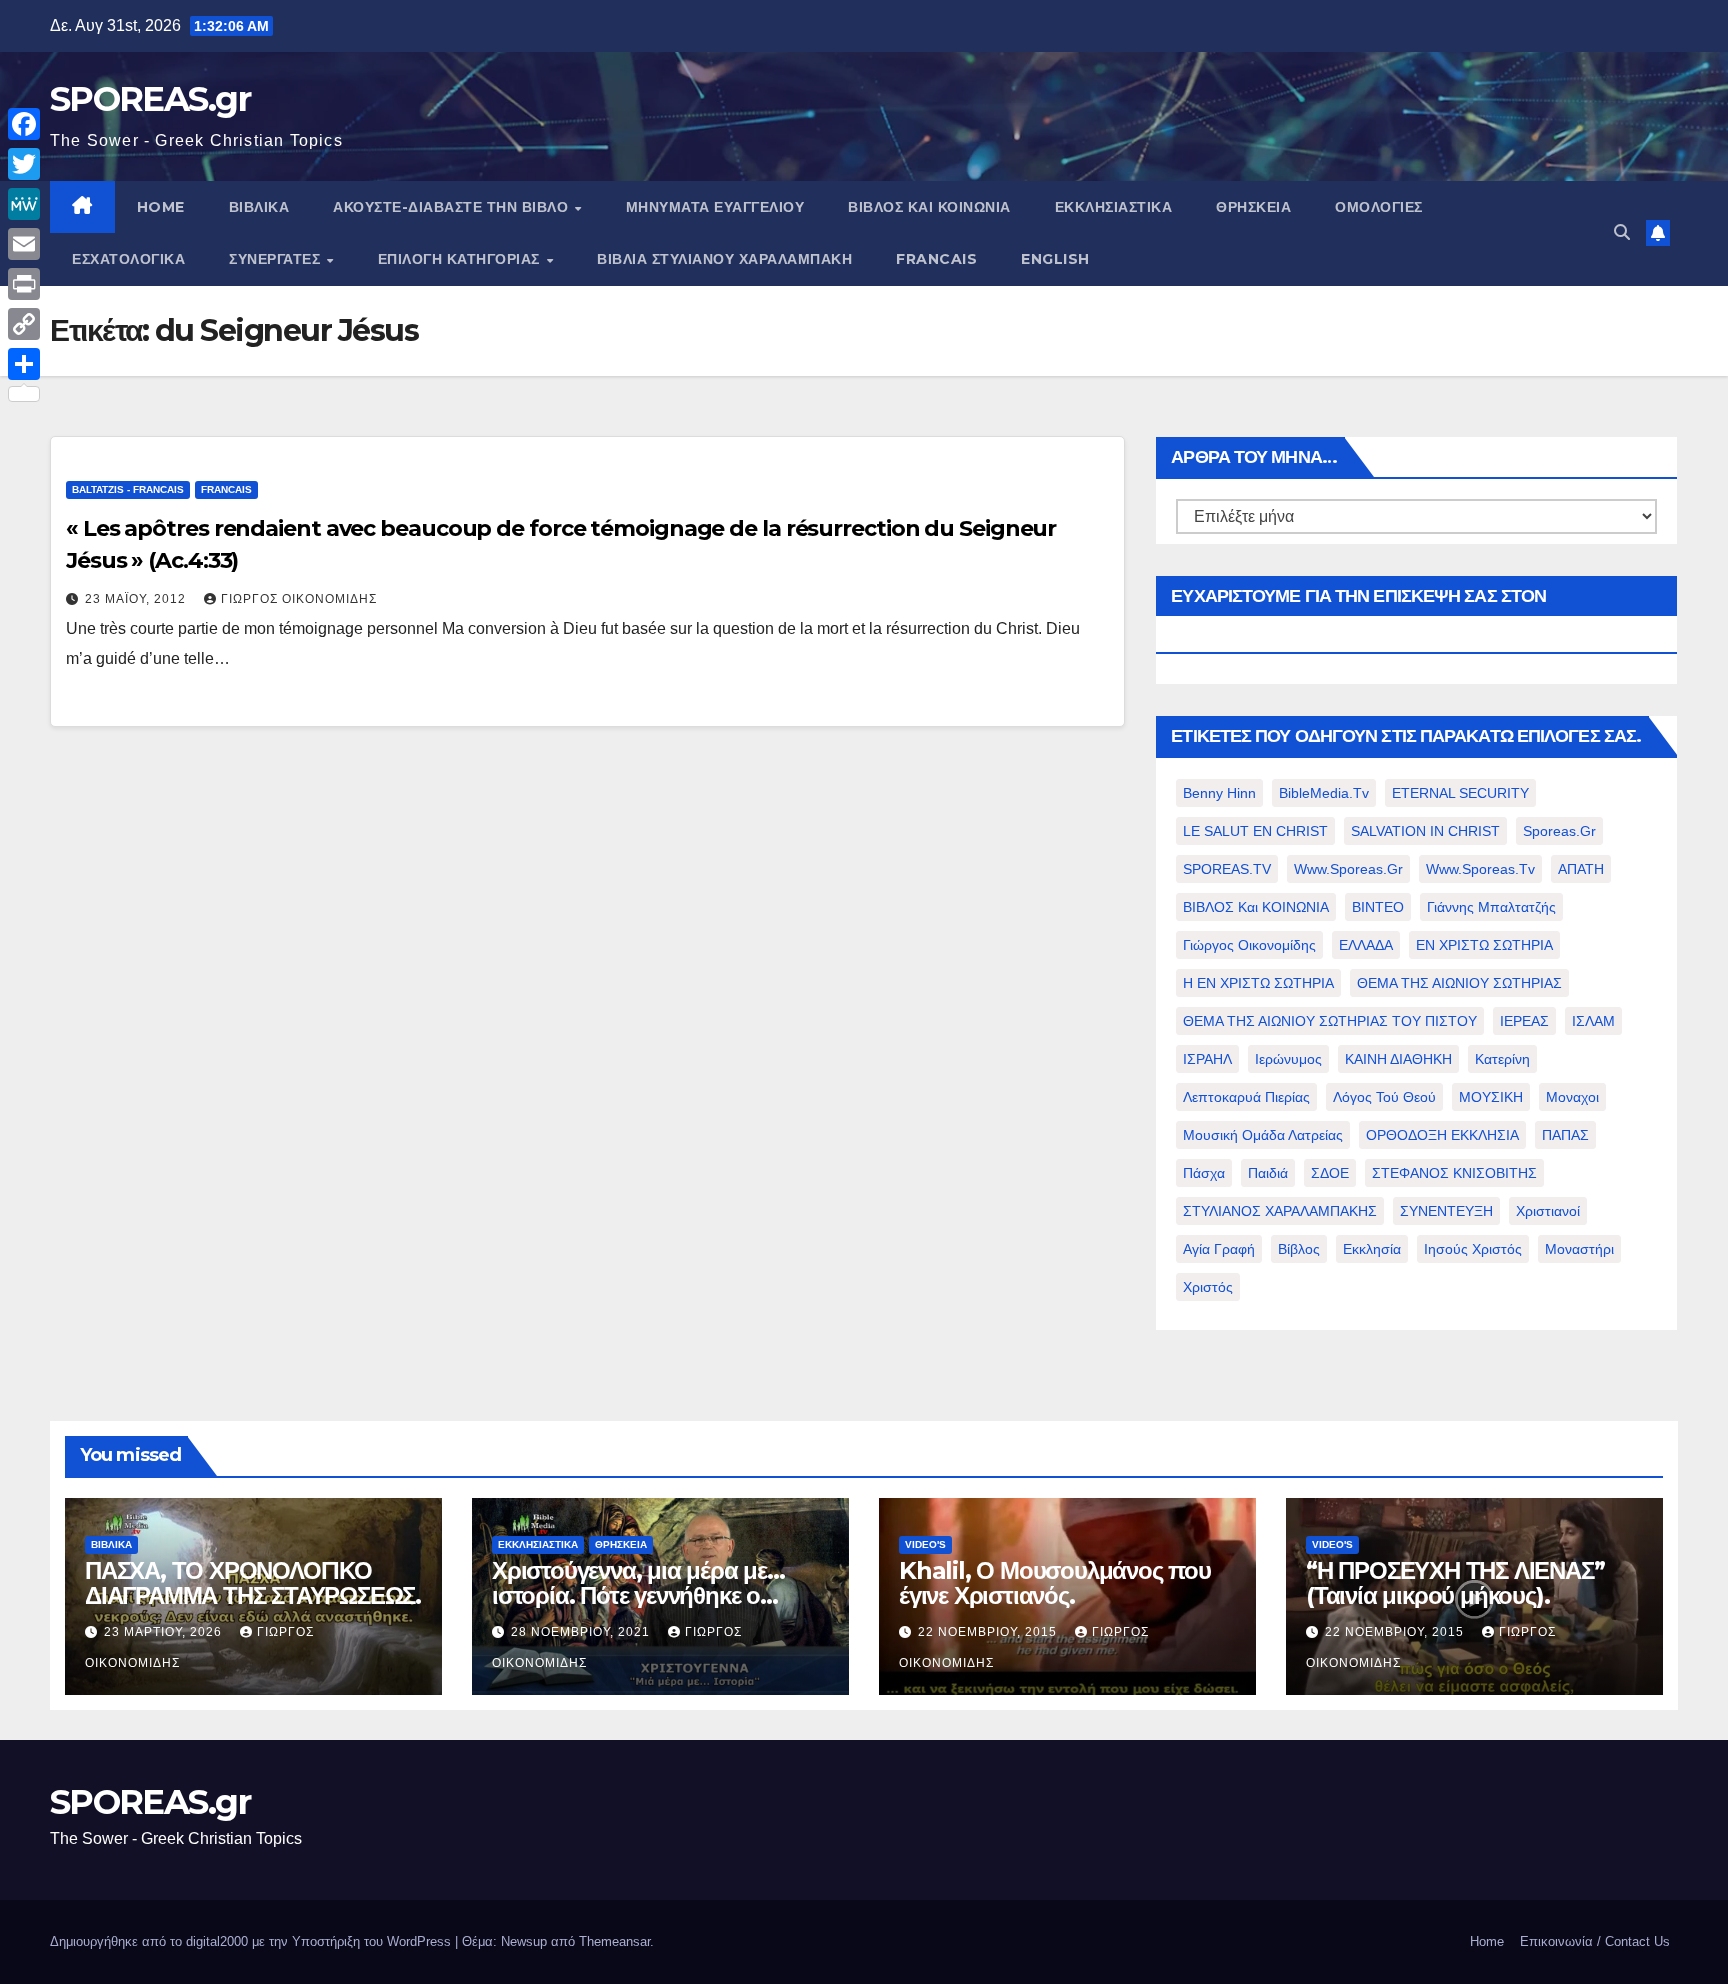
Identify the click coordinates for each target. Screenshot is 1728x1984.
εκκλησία (1372, 1249)
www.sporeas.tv (1480, 869)
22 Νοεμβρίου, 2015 (989, 1632)
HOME (161, 207)
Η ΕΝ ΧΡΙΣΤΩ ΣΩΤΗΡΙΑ (1258, 983)
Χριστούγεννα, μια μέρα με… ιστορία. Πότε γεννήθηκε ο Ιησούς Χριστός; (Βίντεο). (638, 1595)
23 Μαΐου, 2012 (137, 599)
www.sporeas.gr (1348, 869)
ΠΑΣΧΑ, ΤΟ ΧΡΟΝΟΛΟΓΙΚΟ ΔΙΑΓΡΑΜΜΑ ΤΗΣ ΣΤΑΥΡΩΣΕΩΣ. (253, 1583)
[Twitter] (24, 164)
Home (1487, 1941)
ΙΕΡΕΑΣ (1524, 1021)
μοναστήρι (1579, 1249)
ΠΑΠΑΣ (1565, 1135)
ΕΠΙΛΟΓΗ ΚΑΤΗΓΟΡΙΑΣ (461, 259)
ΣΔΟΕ (1330, 1173)
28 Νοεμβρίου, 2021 (582, 1632)
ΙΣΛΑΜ (1593, 1021)
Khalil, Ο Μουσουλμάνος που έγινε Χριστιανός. (1055, 1583)
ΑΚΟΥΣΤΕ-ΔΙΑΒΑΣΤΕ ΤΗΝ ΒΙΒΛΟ (453, 207)
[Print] (24, 284)
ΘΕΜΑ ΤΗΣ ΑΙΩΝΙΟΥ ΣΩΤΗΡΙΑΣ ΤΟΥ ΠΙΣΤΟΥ (1330, 1021)
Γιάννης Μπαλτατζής (1491, 907)
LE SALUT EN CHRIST (1255, 831)
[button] (1622, 232)
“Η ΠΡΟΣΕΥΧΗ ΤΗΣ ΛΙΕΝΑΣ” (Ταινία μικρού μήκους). (1455, 1583)
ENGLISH (1055, 259)
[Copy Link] (24, 324)
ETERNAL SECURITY (1460, 793)
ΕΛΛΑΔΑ (1366, 945)
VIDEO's (925, 1544)
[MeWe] (24, 204)
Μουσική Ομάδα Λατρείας (1263, 1135)
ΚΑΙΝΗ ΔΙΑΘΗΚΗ (1398, 1059)
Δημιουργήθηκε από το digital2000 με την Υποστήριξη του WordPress (252, 1941)
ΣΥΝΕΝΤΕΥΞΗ (1446, 1211)
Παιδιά (1268, 1173)
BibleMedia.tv (1324, 793)
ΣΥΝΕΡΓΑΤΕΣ (277, 259)
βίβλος (1299, 1249)
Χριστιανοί (1548, 1211)
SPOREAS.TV (1227, 869)
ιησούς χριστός (1473, 1249)
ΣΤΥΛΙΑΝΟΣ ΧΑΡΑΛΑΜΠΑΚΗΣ (1280, 1211)
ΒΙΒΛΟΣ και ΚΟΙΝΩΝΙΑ (929, 207)
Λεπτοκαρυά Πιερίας (1246, 1097)
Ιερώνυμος (1288, 1059)
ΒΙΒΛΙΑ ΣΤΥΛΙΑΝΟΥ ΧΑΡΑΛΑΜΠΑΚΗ (724, 259)
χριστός (1208, 1287)
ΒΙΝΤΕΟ (1378, 907)
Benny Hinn (1219, 793)
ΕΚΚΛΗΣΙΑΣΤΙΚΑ (1114, 207)
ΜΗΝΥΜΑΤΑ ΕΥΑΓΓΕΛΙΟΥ (715, 207)
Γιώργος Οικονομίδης (299, 599)
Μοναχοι (1572, 1097)
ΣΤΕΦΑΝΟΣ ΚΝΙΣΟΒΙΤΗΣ (1454, 1173)
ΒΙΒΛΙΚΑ (259, 207)
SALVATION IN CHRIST (1425, 831)
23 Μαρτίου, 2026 (165, 1632)
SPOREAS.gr (150, 99)
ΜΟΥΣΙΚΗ (1491, 1097)
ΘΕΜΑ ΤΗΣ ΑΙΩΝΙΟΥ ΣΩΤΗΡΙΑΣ (1459, 983)
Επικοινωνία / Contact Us (1595, 1941)
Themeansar (614, 1941)
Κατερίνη (1502, 1059)
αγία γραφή (1219, 1249)
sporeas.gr (1559, 831)
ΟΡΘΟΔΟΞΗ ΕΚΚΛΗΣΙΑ (1442, 1135)
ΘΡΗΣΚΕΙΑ (1253, 207)
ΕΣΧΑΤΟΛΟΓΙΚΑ (128, 259)
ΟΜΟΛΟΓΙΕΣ (1379, 207)
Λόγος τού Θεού (1384, 1097)
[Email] (24, 244)
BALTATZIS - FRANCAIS (128, 489)
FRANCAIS (936, 259)
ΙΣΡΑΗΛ (1207, 1059)
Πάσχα (1204, 1173)
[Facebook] (24, 124)
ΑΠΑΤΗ (1581, 869)
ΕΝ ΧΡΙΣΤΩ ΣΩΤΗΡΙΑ (1484, 945)
